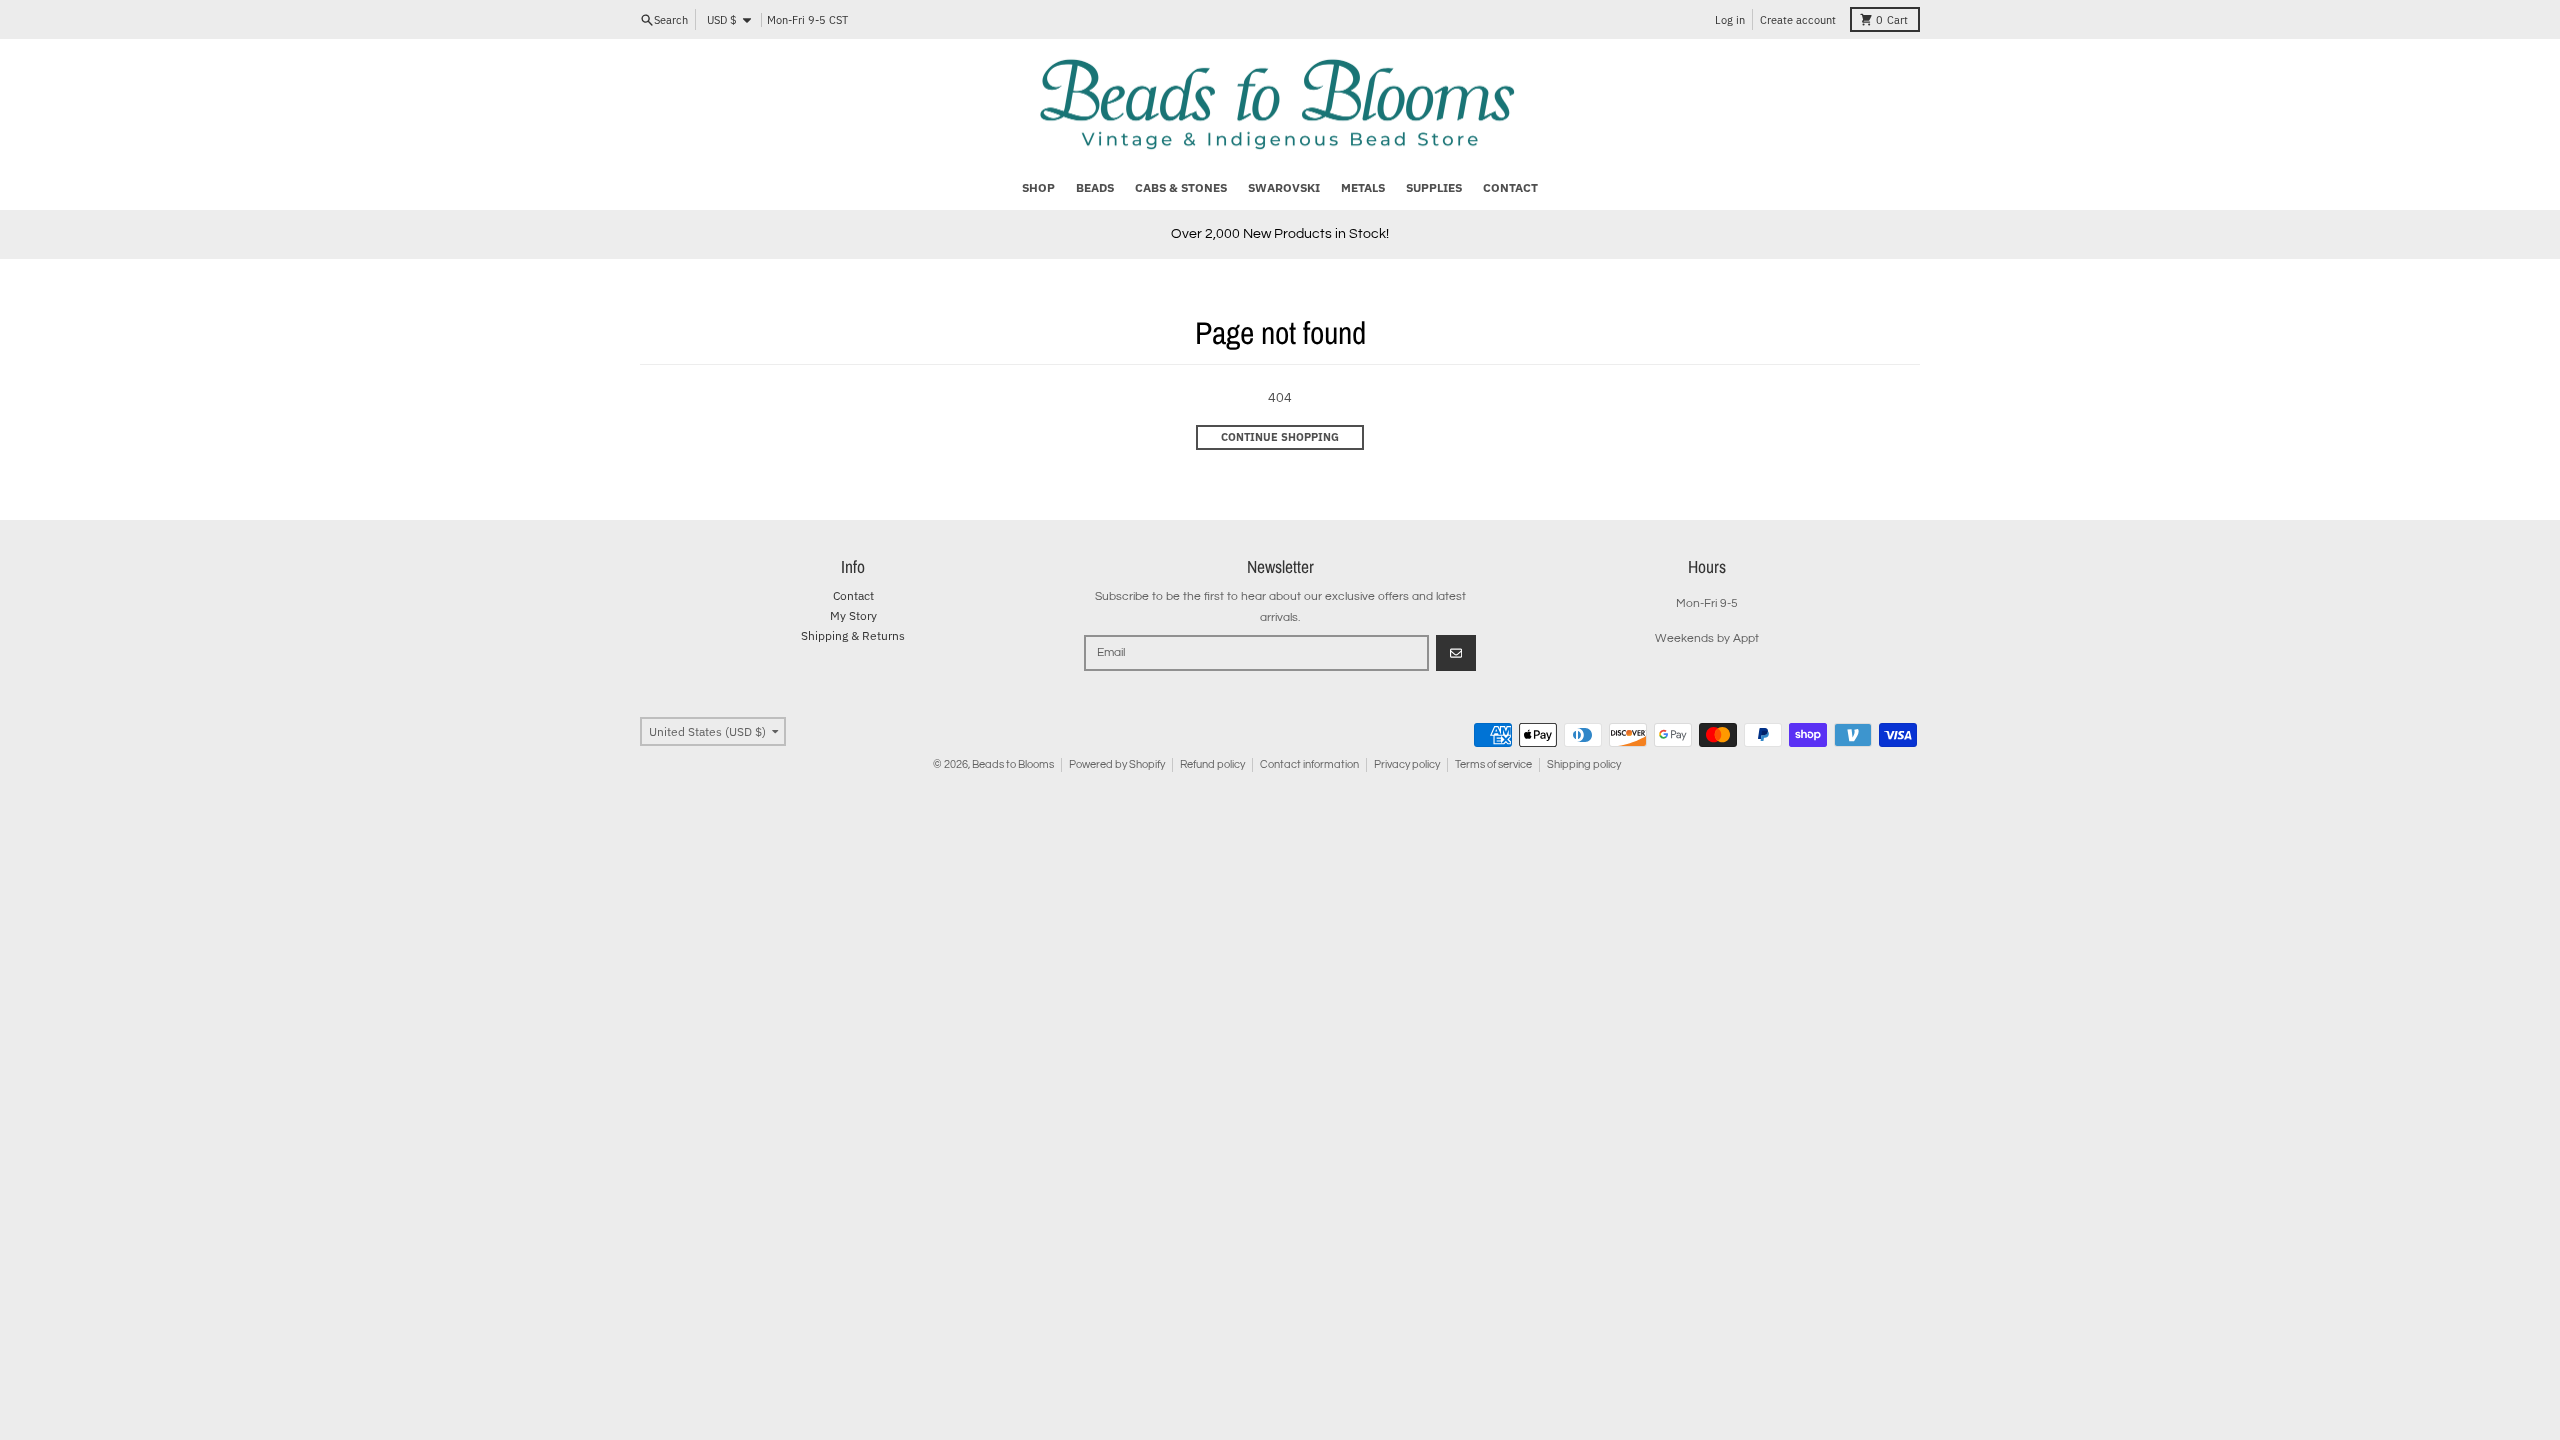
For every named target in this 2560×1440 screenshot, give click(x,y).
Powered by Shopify (1117, 764)
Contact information (1309, 764)
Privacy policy (1407, 764)
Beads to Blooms (1013, 764)
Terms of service (1493, 764)
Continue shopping (1280, 437)
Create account (1798, 20)
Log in (1730, 20)
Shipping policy (1584, 764)
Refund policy (1212, 764)
